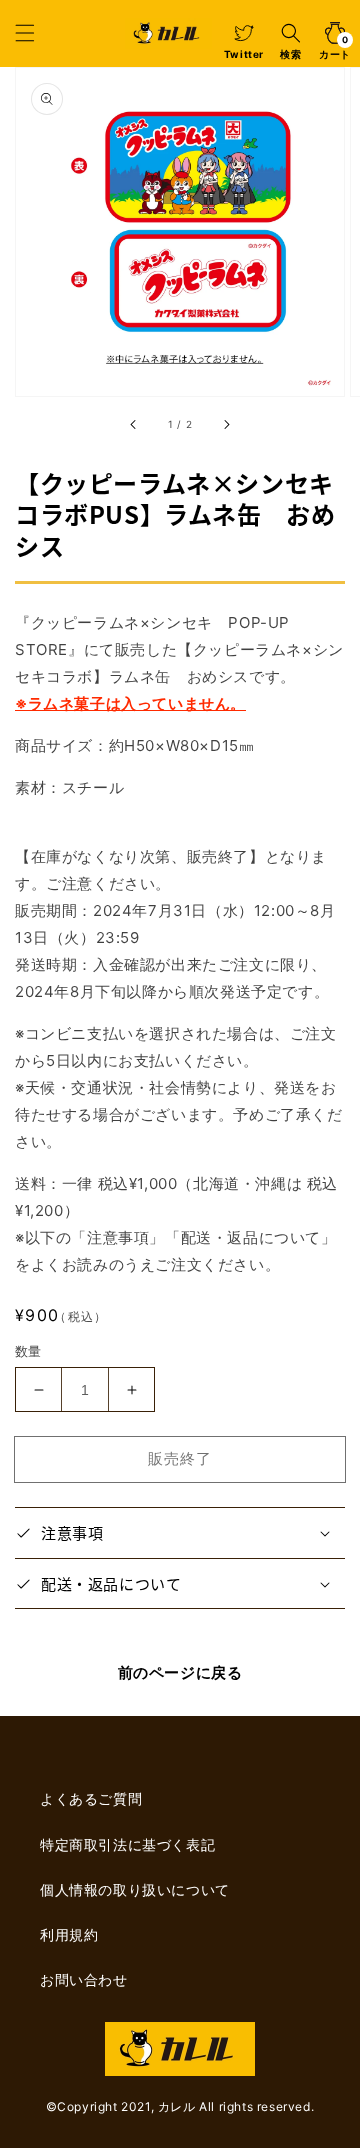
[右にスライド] (226, 424)
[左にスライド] (134, 424)
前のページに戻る (180, 1672)
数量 (28, 1351)
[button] (25, 33)
